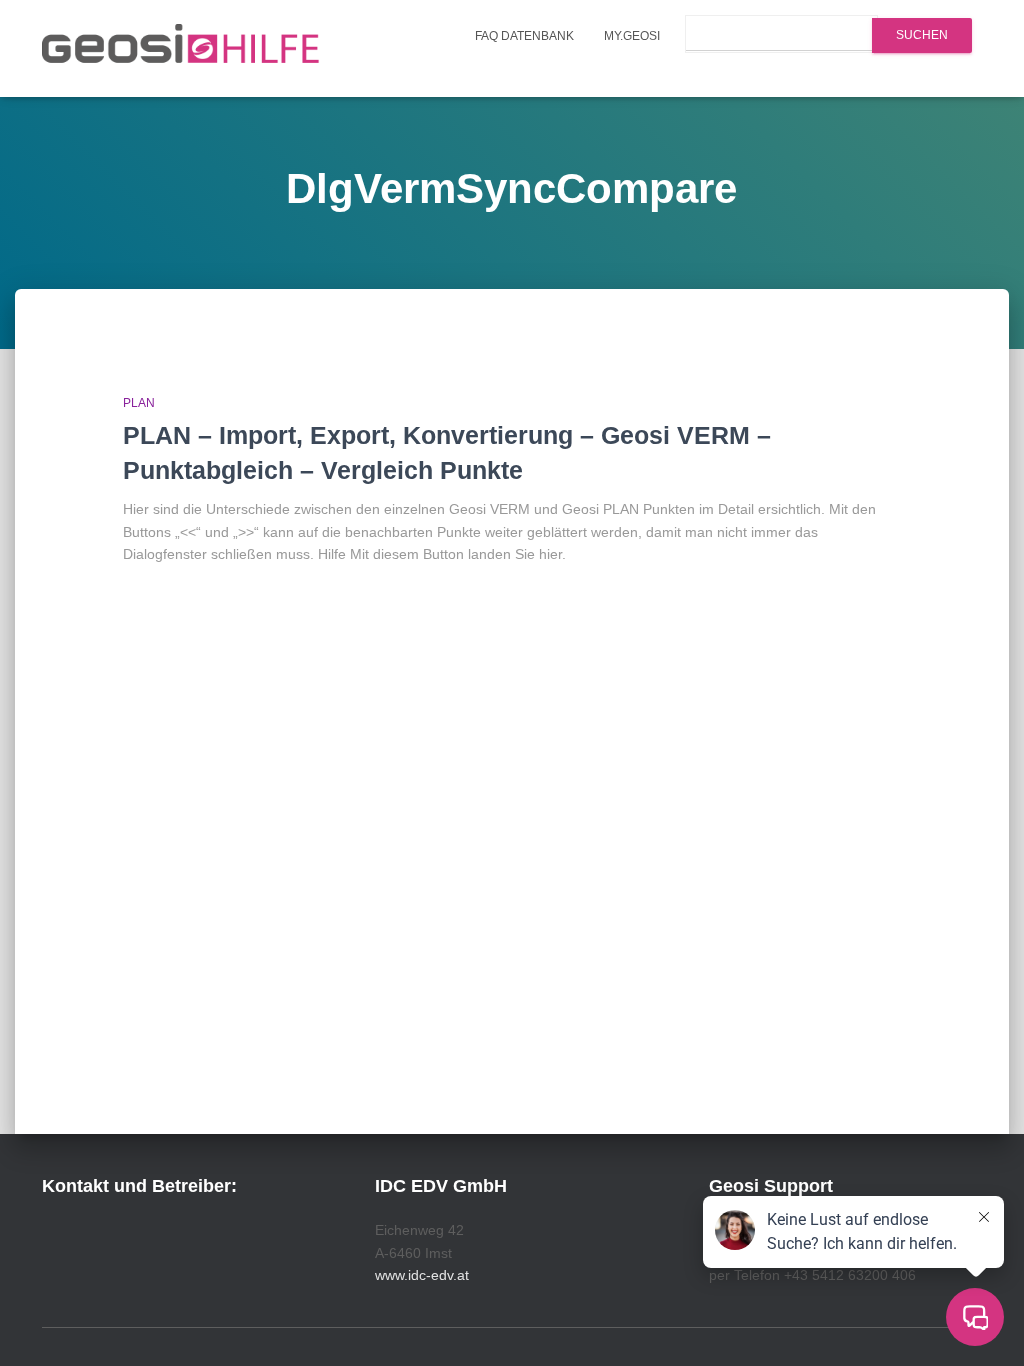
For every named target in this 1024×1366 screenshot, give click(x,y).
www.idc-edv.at (422, 1275)
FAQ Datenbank (524, 36)
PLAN (139, 403)
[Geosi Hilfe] (181, 49)
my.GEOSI (632, 36)
